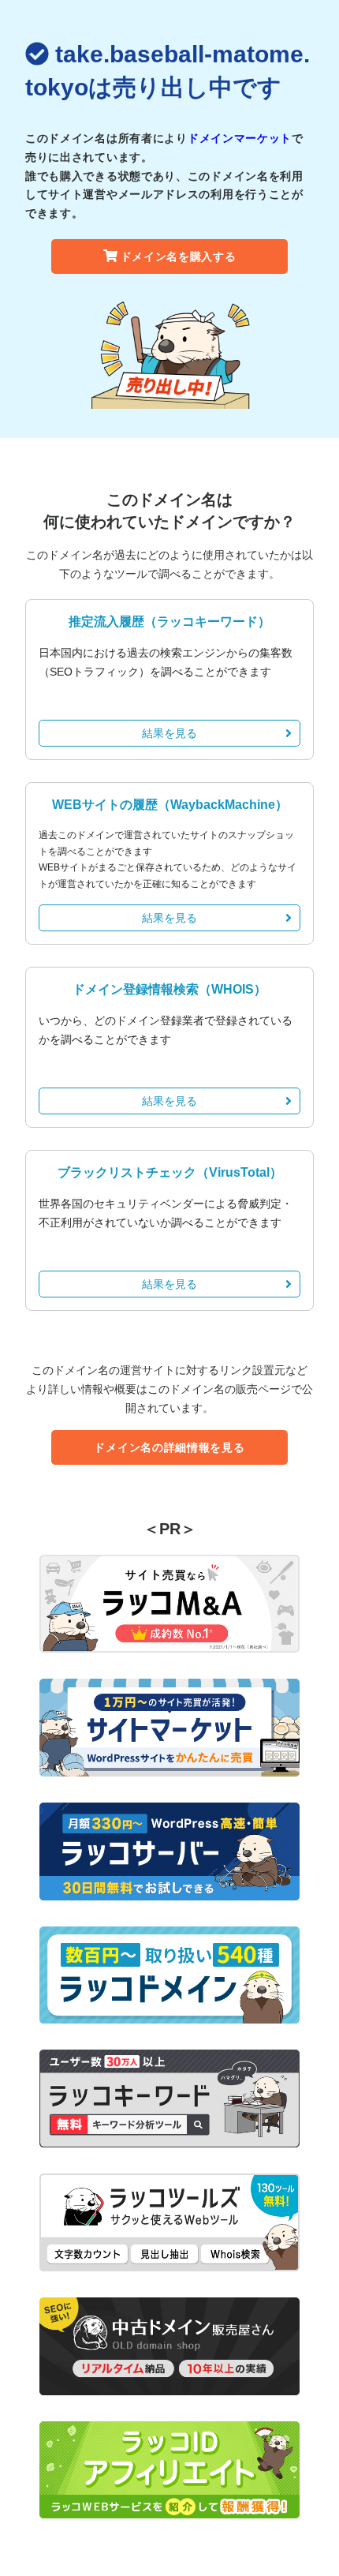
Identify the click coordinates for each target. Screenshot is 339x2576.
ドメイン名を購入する (179, 256)
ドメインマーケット (240, 138)
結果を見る (169, 733)
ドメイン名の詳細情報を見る (169, 1447)
